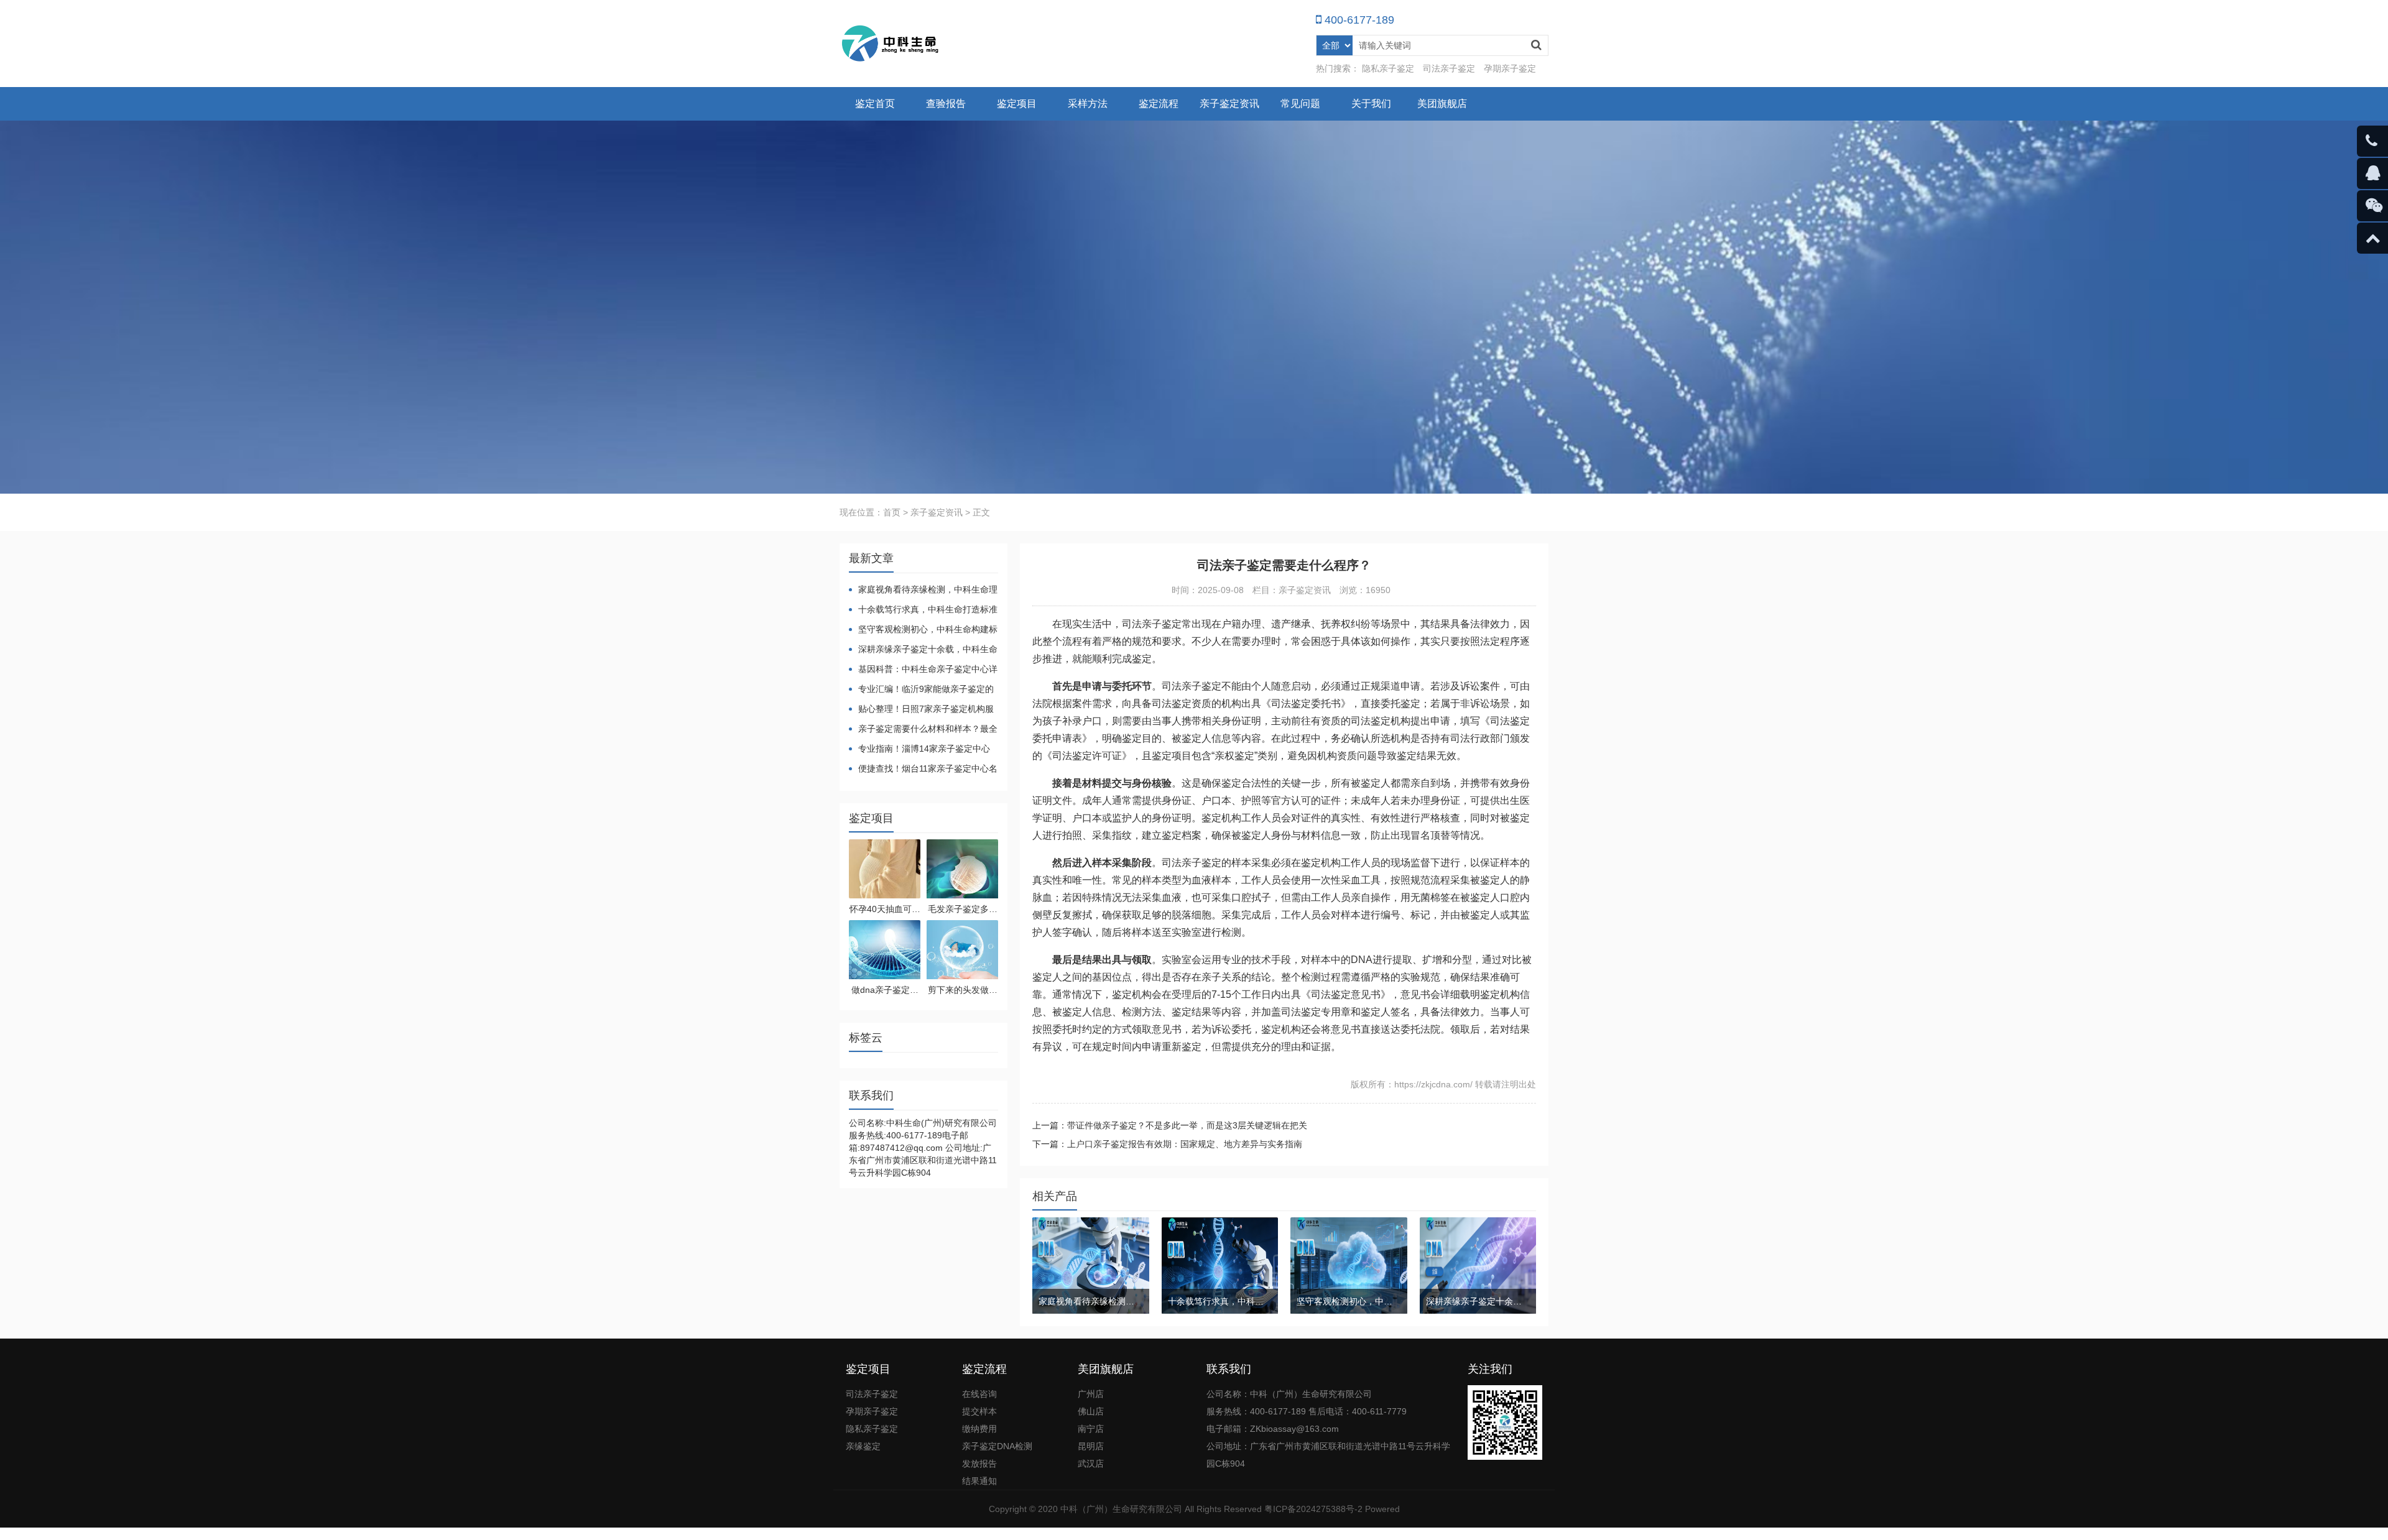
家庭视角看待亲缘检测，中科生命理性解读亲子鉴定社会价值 (923, 590)
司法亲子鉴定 (1449, 68)
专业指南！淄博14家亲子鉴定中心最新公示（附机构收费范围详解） (919, 749)
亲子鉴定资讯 (1229, 104)
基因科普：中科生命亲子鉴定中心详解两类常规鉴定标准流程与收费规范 (923, 670)
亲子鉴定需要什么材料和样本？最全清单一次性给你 (923, 730)
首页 (892, 512)
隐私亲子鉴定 (1388, 68)
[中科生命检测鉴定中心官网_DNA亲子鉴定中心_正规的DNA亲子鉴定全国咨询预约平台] (891, 44)
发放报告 (979, 1464)
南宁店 (1091, 1429)
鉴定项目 (1017, 104)
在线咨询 (979, 1394)
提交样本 (979, 1411)
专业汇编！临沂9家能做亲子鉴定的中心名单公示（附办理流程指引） (921, 690)
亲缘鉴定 (863, 1446)
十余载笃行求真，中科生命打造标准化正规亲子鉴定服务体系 (923, 610)
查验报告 (946, 104)
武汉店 (1091, 1464)
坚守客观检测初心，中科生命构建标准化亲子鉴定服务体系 (923, 630)
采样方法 (1088, 104)
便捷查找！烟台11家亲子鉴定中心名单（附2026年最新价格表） (923, 769)
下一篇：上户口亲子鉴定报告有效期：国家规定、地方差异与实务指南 (1167, 1144)
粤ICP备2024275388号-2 (1313, 1509)
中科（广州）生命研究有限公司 (1121, 1509)
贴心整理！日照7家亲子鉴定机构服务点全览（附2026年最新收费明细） (921, 710)
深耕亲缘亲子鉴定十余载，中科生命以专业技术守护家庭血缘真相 (923, 650)
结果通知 (979, 1481)
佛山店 (1091, 1411)
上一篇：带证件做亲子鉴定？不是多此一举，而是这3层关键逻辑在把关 (1170, 1125)
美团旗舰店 (1442, 104)
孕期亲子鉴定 (1510, 68)
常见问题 (1300, 104)
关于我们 (1371, 104)
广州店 (1091, 1394)
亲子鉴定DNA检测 (997, 1446)
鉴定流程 (1159, 104)
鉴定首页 (875, 104)
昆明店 (1091, 1446)
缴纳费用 (979, 1429)
